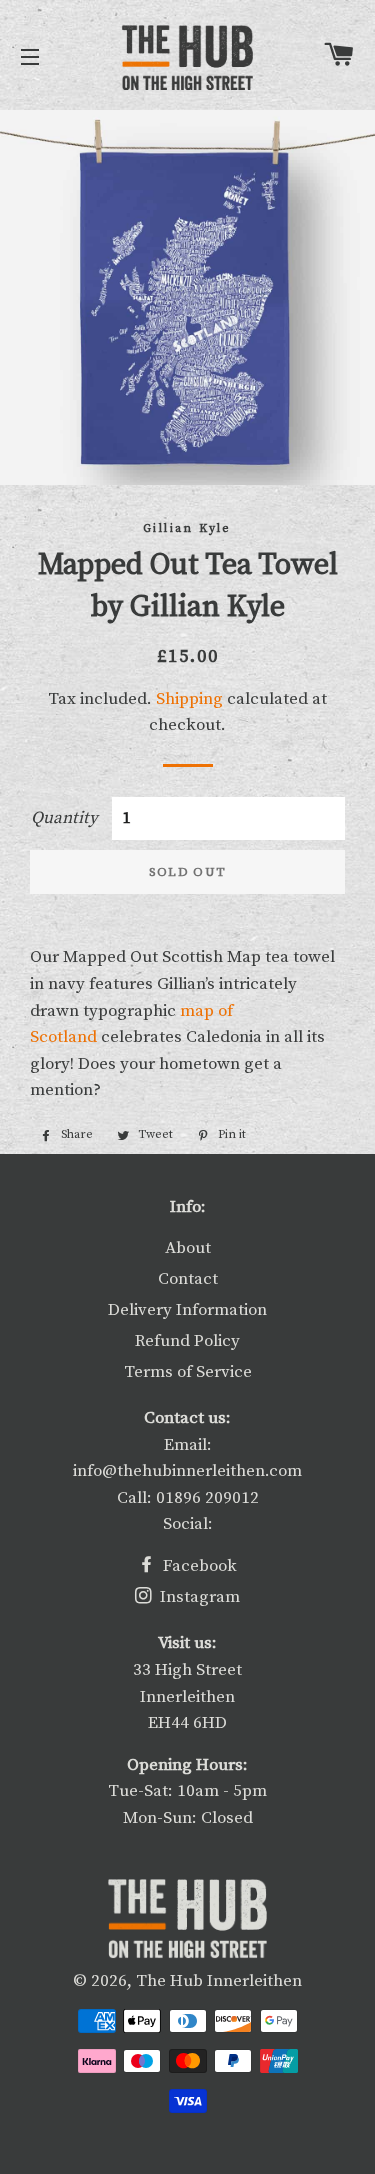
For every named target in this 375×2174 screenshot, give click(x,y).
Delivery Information (187, 1310)
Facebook (198, 1566)
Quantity (64, 818)
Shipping (189, 699)
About (188, 1248)
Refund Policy (187, 1341)
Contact (188, 1279)
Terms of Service (188, 1372)
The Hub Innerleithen (219, 1981)
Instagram (198, 1597)
